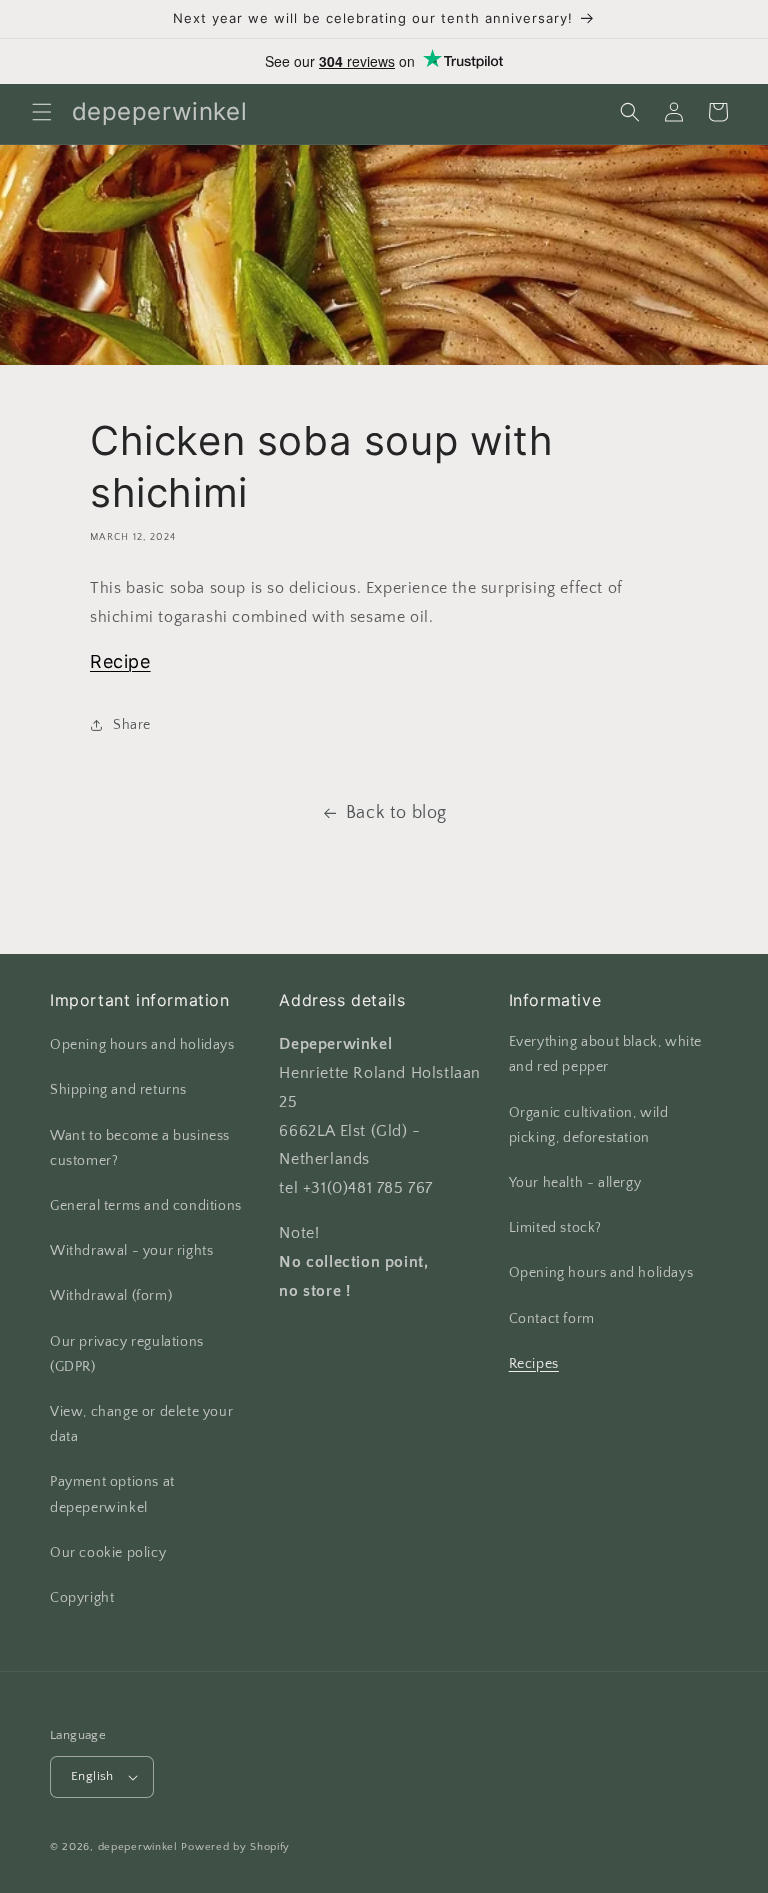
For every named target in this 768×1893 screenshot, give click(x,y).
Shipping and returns (118, 1090)
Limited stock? (555, 1228)
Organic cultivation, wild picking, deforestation (589, 1125)
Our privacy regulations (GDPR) (127, 1354)
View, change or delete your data (141, 1424)
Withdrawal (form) (111, 1296)
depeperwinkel (138, 1847)
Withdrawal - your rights (131, 1251)
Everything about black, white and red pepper (605, 1054)
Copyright (82, 1598)
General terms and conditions (146, 1206)
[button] (42, 112)
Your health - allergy (575, 1183)
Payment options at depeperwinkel (112, 1494)
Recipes (534, 1364)
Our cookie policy (108, 1553)
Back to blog (396, 813)
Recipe (120, 661)
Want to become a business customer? (140, 1148)
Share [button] (132, 725)
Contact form (552, 1319)
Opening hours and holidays (142, 1045)
